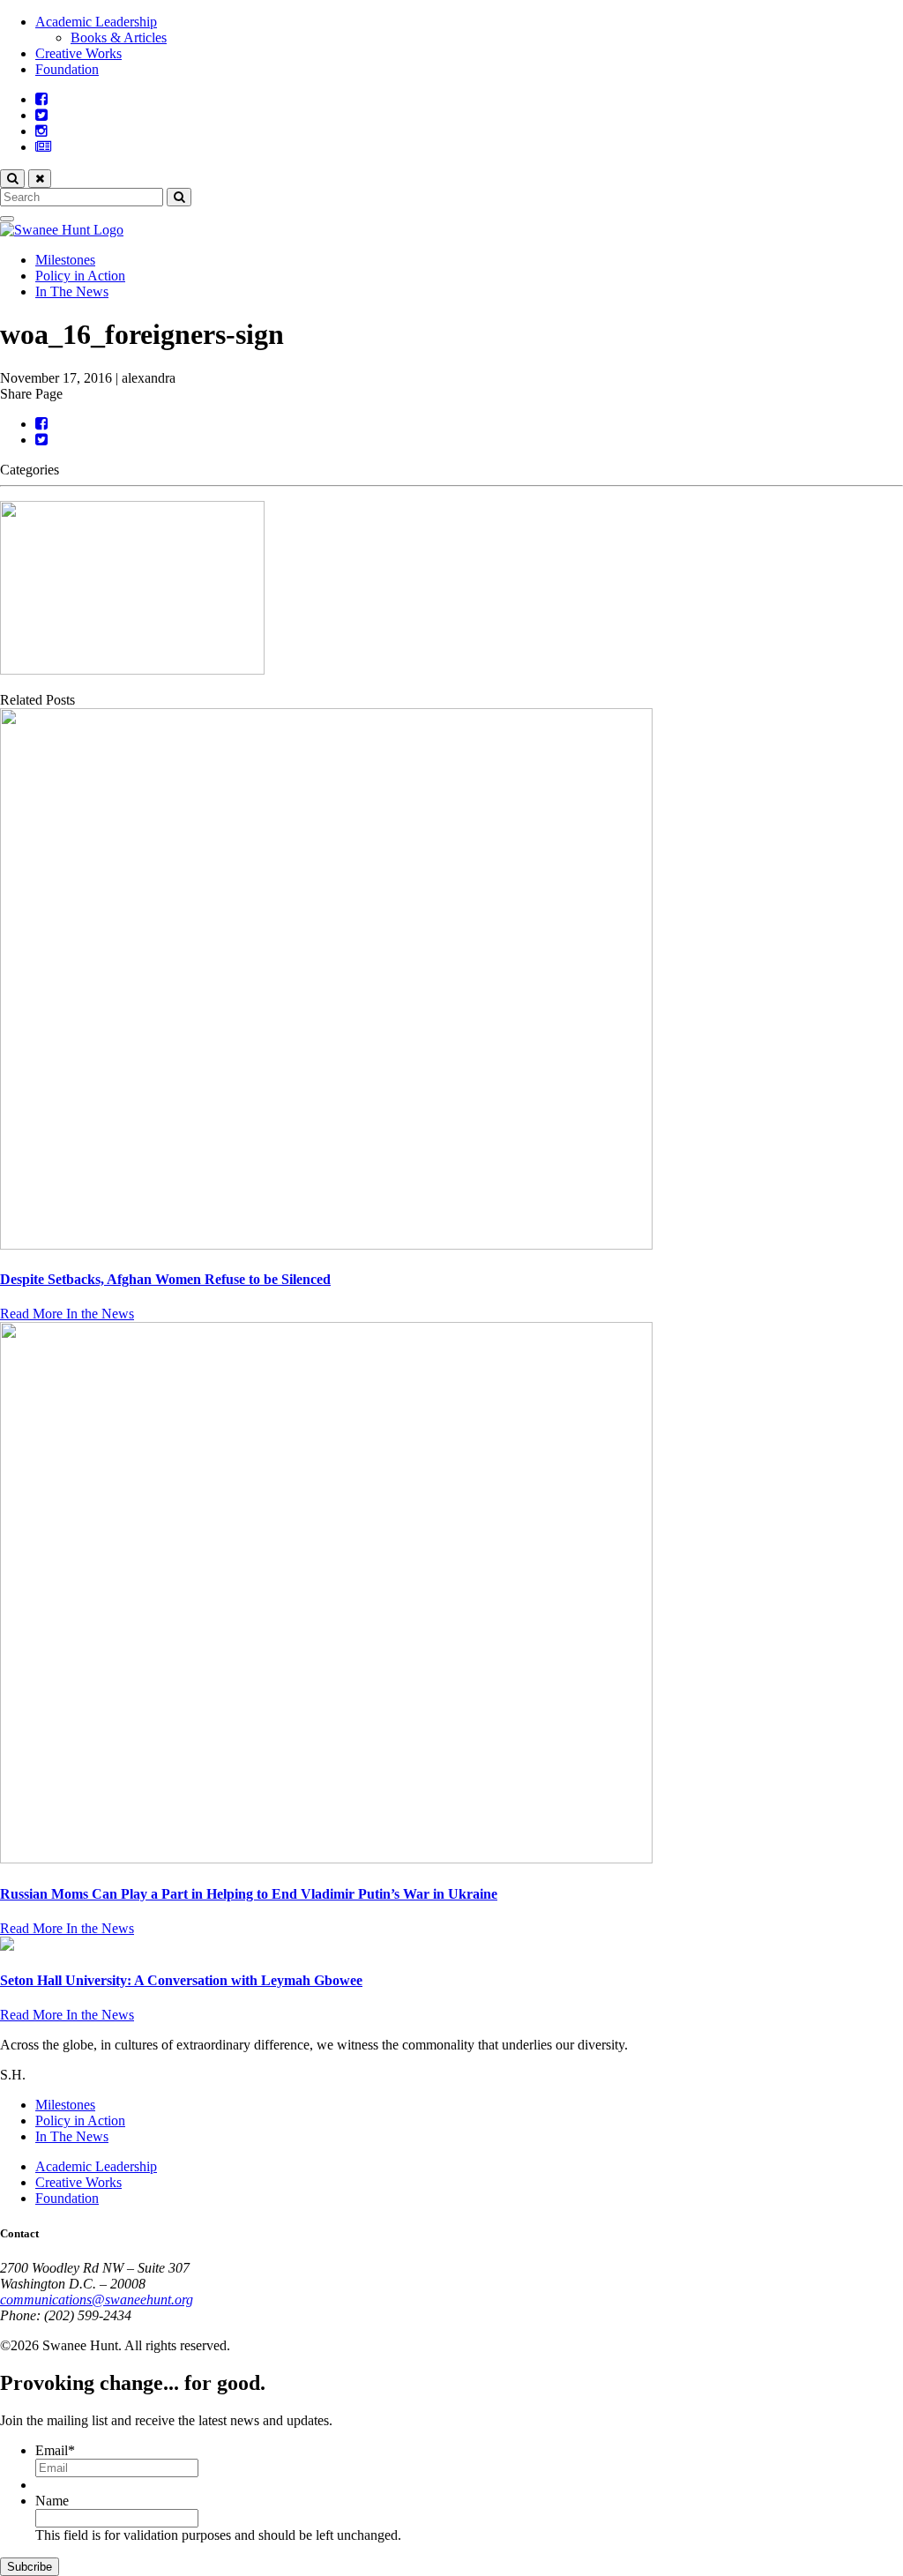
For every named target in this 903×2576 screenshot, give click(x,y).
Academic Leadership (96, 22)
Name (52, 2501)
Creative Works (78, 53)
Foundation (67, 69)
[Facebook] (41, 99)
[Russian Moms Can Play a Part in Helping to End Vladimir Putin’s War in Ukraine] (451, 1594)
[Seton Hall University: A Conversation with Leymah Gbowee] (451, 1945)
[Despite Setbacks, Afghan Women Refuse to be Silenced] (451, 981)
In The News (72, 291)
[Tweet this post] (41, 440)
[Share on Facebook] (41, 424)
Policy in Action (80, 276)
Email (55, 2450)
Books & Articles (119, 37)
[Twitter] (41, 115)
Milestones (65, 260)
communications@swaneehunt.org (97, 2300)
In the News (100, 1314)
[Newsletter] (43, 147)
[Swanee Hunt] (62, 230)
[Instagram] (41, 131)
